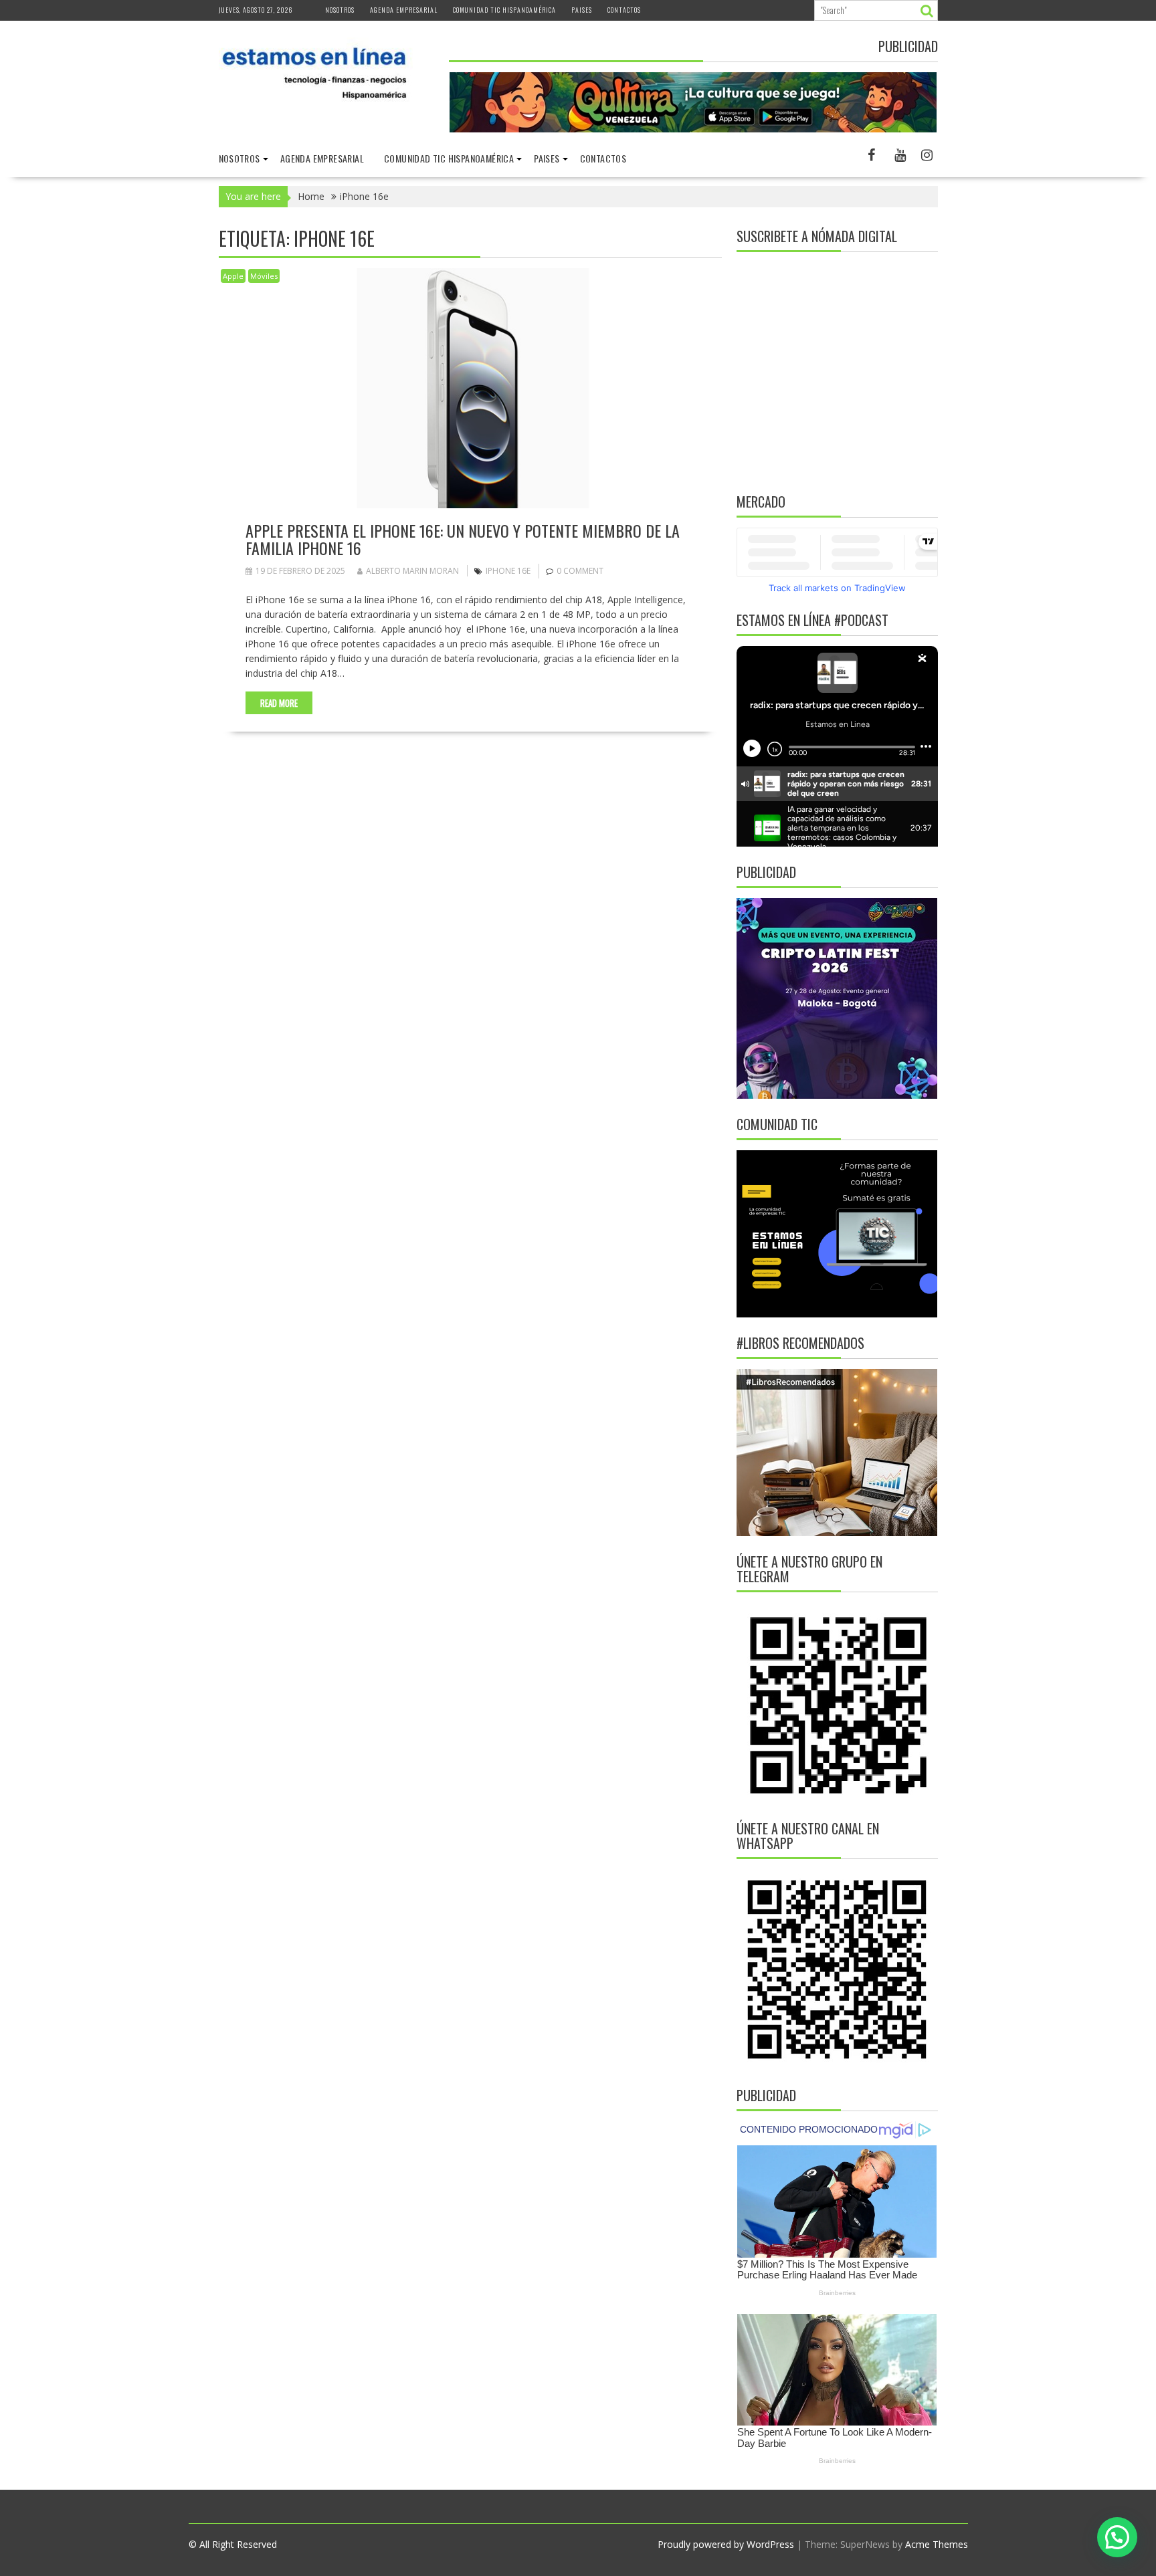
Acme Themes (937, 2544)
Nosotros (340, 10)
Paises (582, 10)
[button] (1117, 2537)
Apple (233, 276)
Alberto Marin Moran (412, 571)
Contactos (624, 10)
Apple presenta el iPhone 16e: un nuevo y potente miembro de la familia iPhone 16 (463, 539)
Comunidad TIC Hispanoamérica (504, 10)
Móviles (264, 276)
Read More (279, 703)
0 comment (580, 571)
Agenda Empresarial (404, 10)
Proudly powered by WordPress (726, 2544)
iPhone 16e (508, 571)
